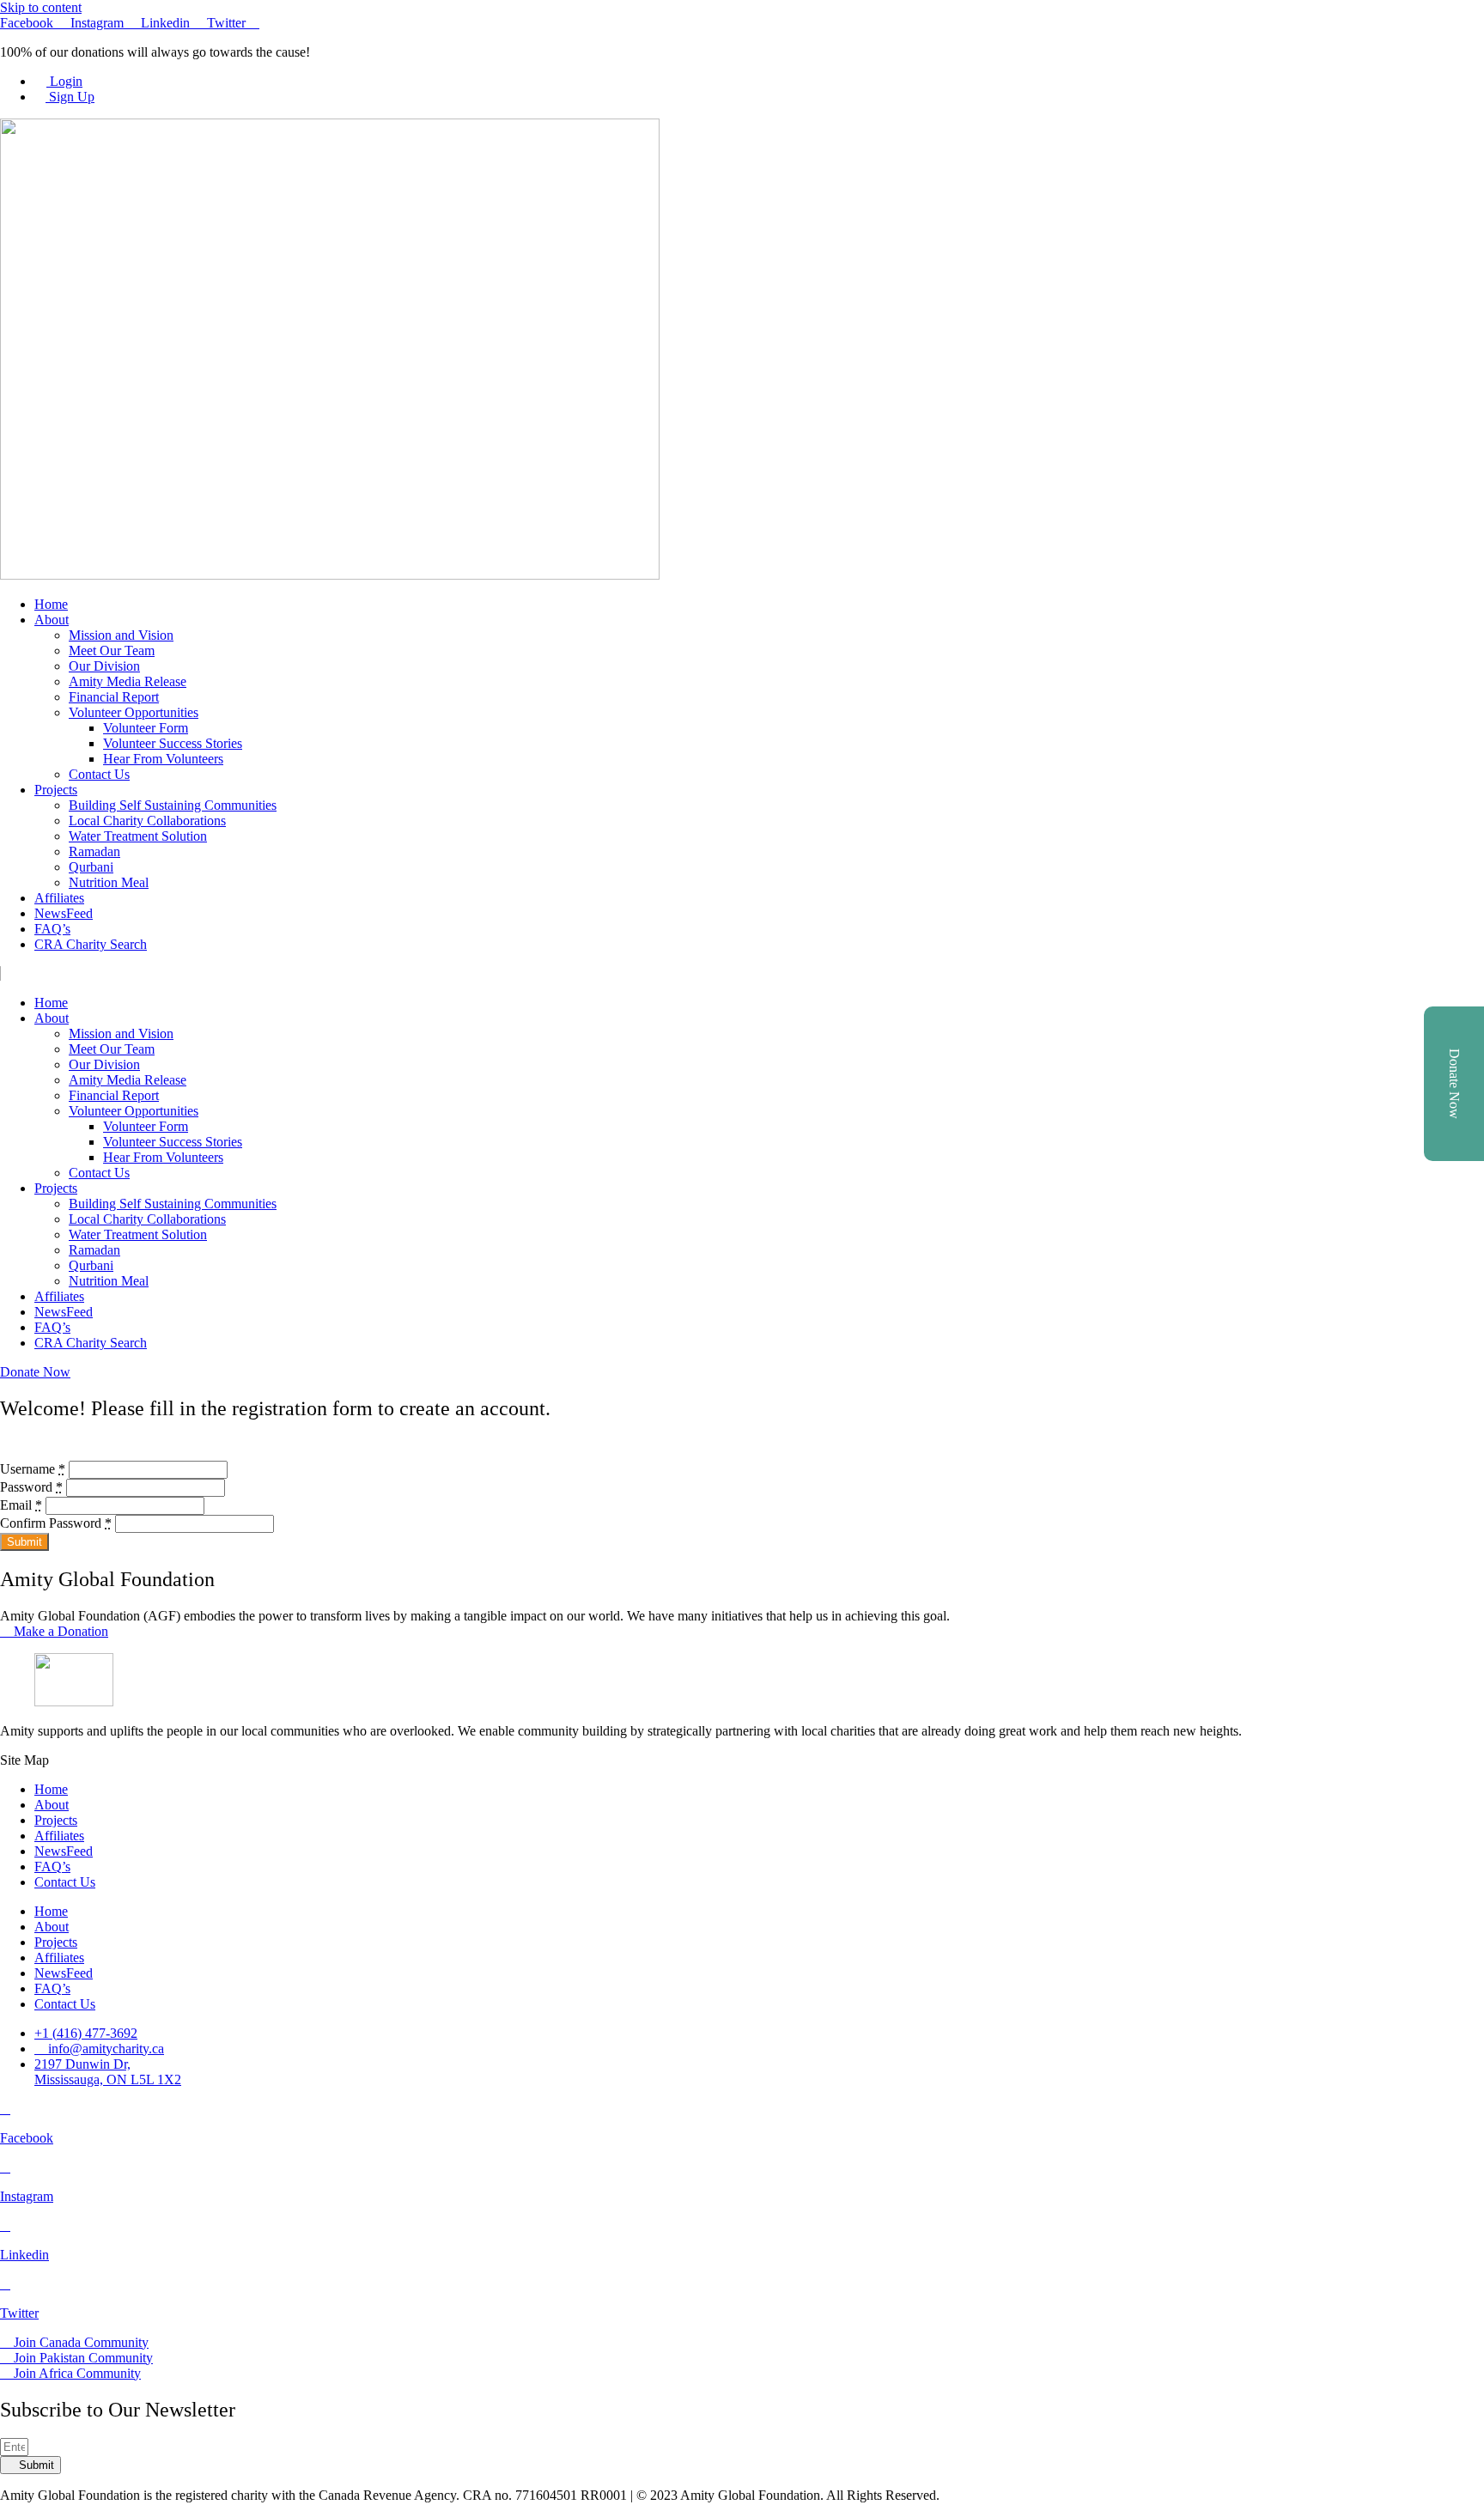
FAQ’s (52, 929)
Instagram (27, 2196)
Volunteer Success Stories (173, 743)
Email (21, 1505)
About (52, 620)
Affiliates (59, 898)
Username (33, 1469)
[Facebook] (5, 2109)
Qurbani (91, 867)
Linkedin (24, 2255)
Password (31, 1487)
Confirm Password (56, 1523)
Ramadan (94, 851)
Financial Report (114, 697)
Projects (56, 790)
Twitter (19, 2313)
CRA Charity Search (91, 944)
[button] (742, 974)
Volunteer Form (146, 728)
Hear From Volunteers (163, 759)
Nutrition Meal (109, 882)
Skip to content (41, 7)
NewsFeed (64, 913)
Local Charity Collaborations (147, 821)
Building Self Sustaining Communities (173, 805)
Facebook (27, 2138)
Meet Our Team (112, 651)
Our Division (104, 666)
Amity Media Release (128, 681)
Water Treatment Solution (138, 836)
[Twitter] (5, 2284)
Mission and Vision (121, 635)
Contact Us (99, 774)
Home (51, 604)
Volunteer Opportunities (134, 712)
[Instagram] (5, 2167)
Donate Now (1454, 1084)
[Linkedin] (5, 2225)
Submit (24, 1542)
